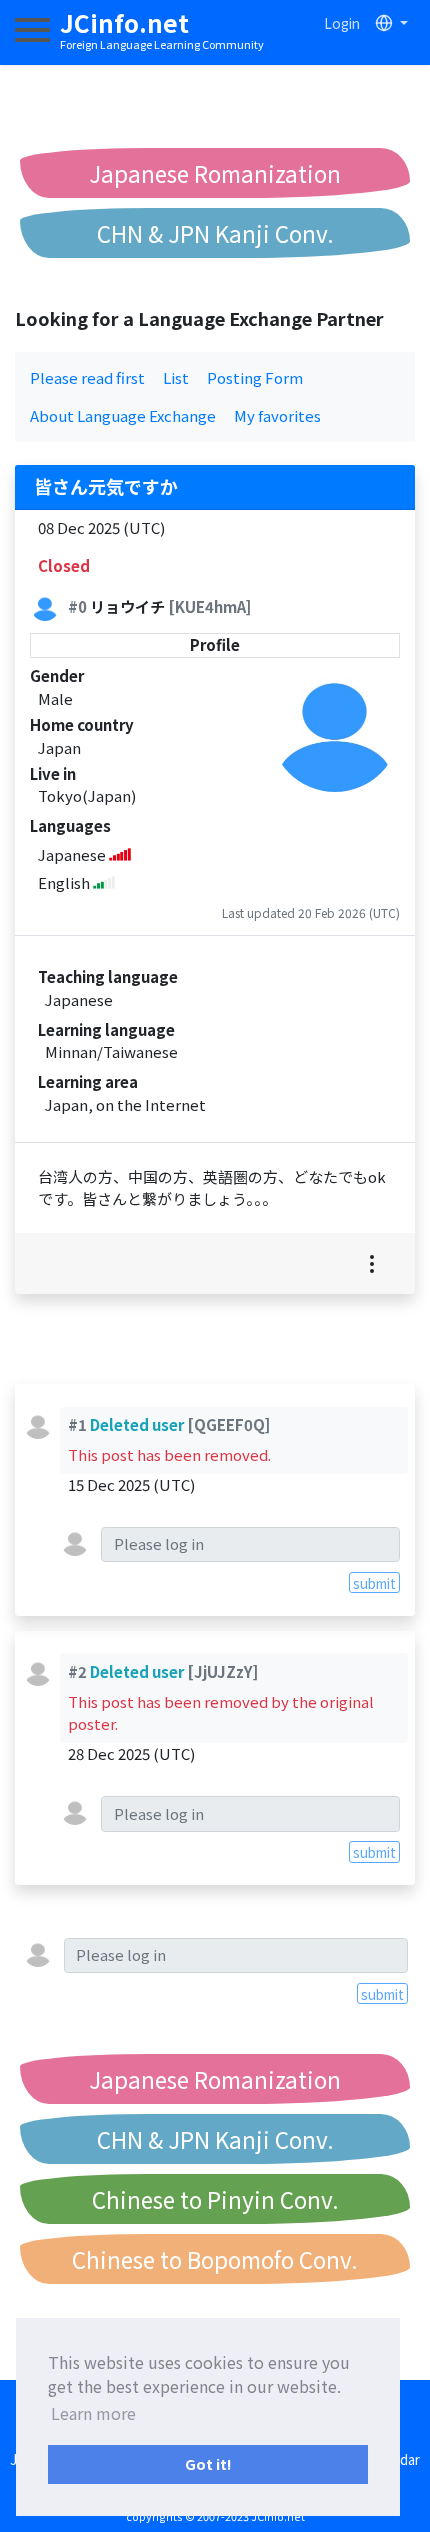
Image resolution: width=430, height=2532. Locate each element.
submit (374, 1583)
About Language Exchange (123, 415)
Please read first (87, 377)
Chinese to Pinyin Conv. (215, 2199)
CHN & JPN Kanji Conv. (215, 233)
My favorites (277, 415)
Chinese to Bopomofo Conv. (215, 2259)
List (176, 377)
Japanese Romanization (215, 173)
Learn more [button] (93, 2413)
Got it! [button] (208, 2463)
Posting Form (255, 377)
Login (342, 23)
